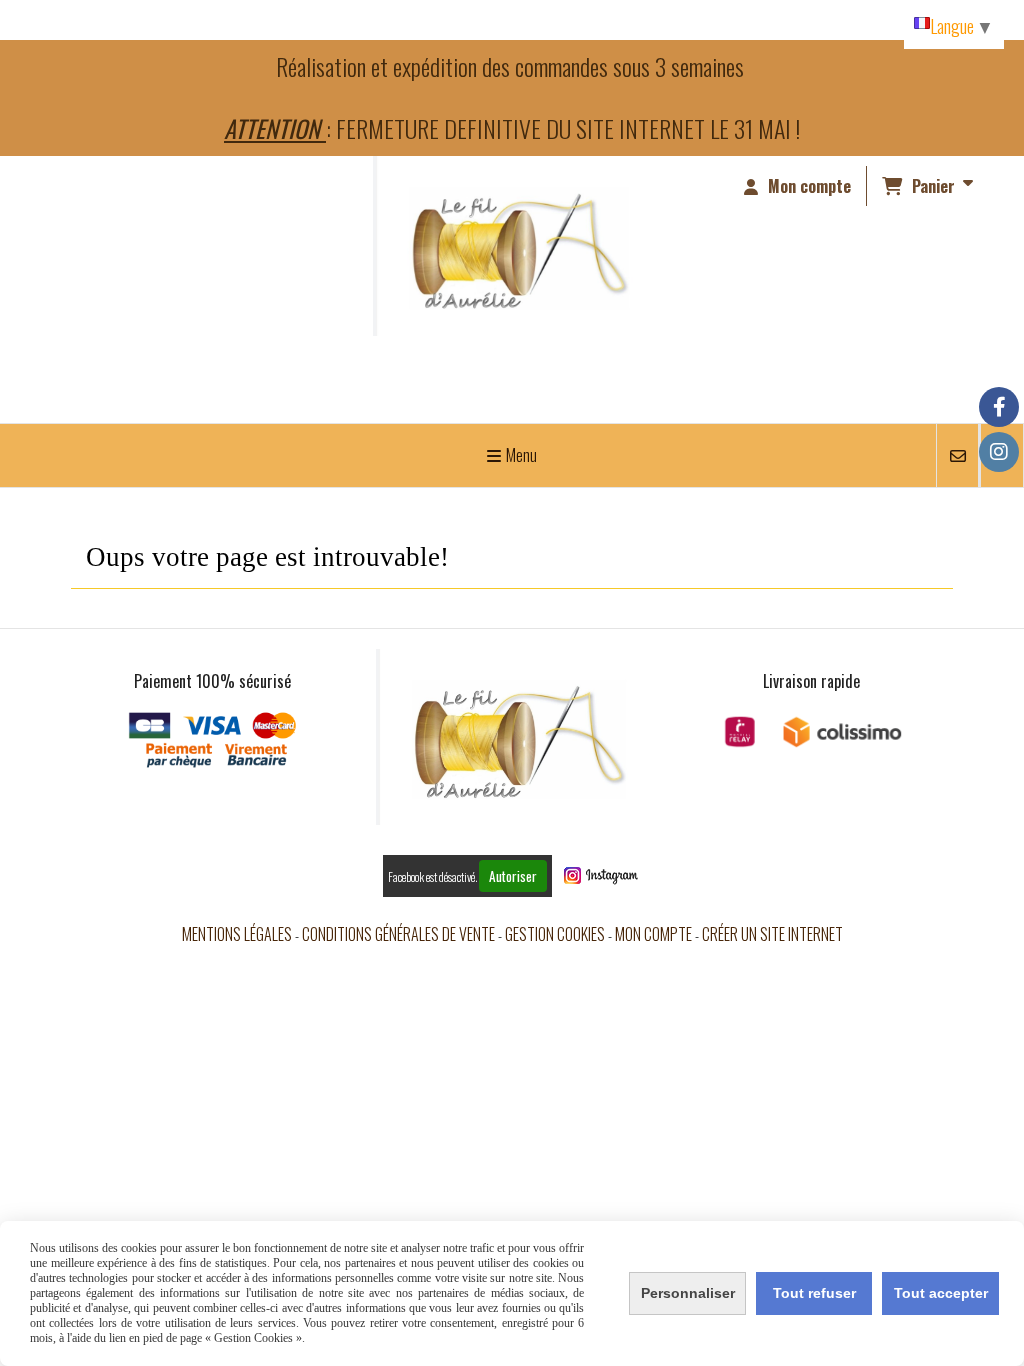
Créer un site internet (772, 934)
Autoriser (513, 876)
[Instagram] (999, 452)
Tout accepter (941, 1293)
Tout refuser (814, 1293)
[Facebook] (999, 407)
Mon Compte (653, 934)
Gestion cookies (555, 934)
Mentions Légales (237, 934)
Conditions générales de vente (398, 934)
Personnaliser (688, 1293)
